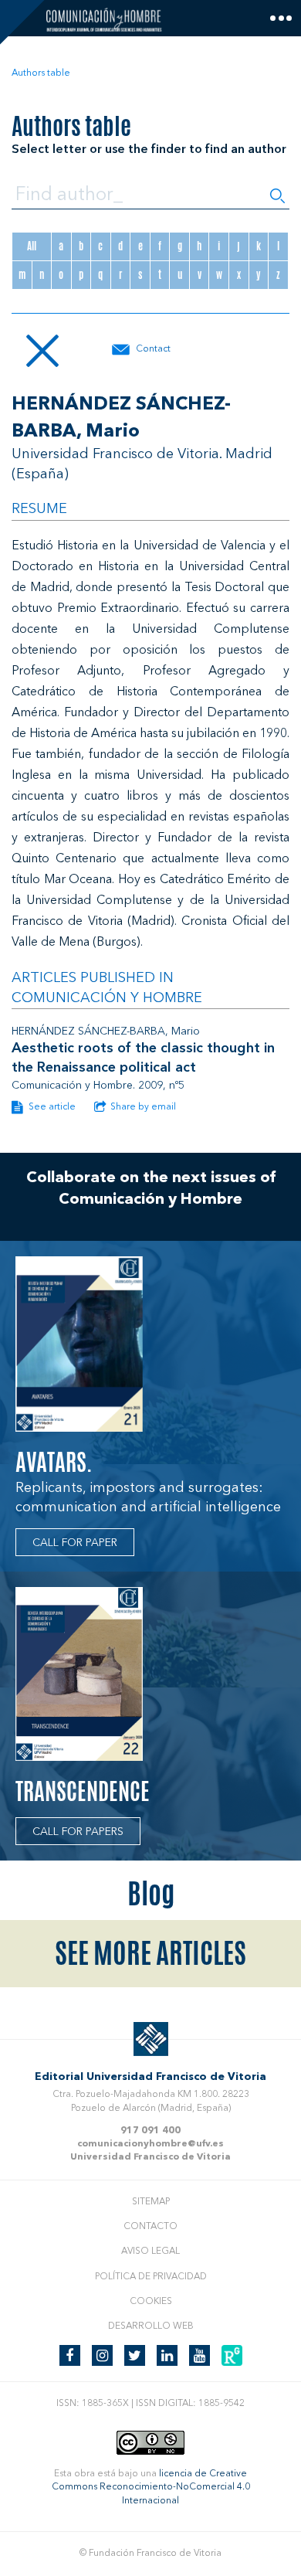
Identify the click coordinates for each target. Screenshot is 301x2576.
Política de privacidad (151, 2277)
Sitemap (151, 2202)
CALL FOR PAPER (75, 1543)
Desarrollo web (151, 2326)
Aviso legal (150, 2251)
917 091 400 (150, 2131)
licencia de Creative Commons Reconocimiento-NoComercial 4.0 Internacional (151, 2487)
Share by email (143, 1107)
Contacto (150, 2227)
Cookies (151, 2302)
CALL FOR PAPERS (78, 1832)
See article (51, 1107)
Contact (153, 349)
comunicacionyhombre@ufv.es (150, 2144)
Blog (151, 1894)
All (32, 246)
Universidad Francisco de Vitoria (150, 2157)
